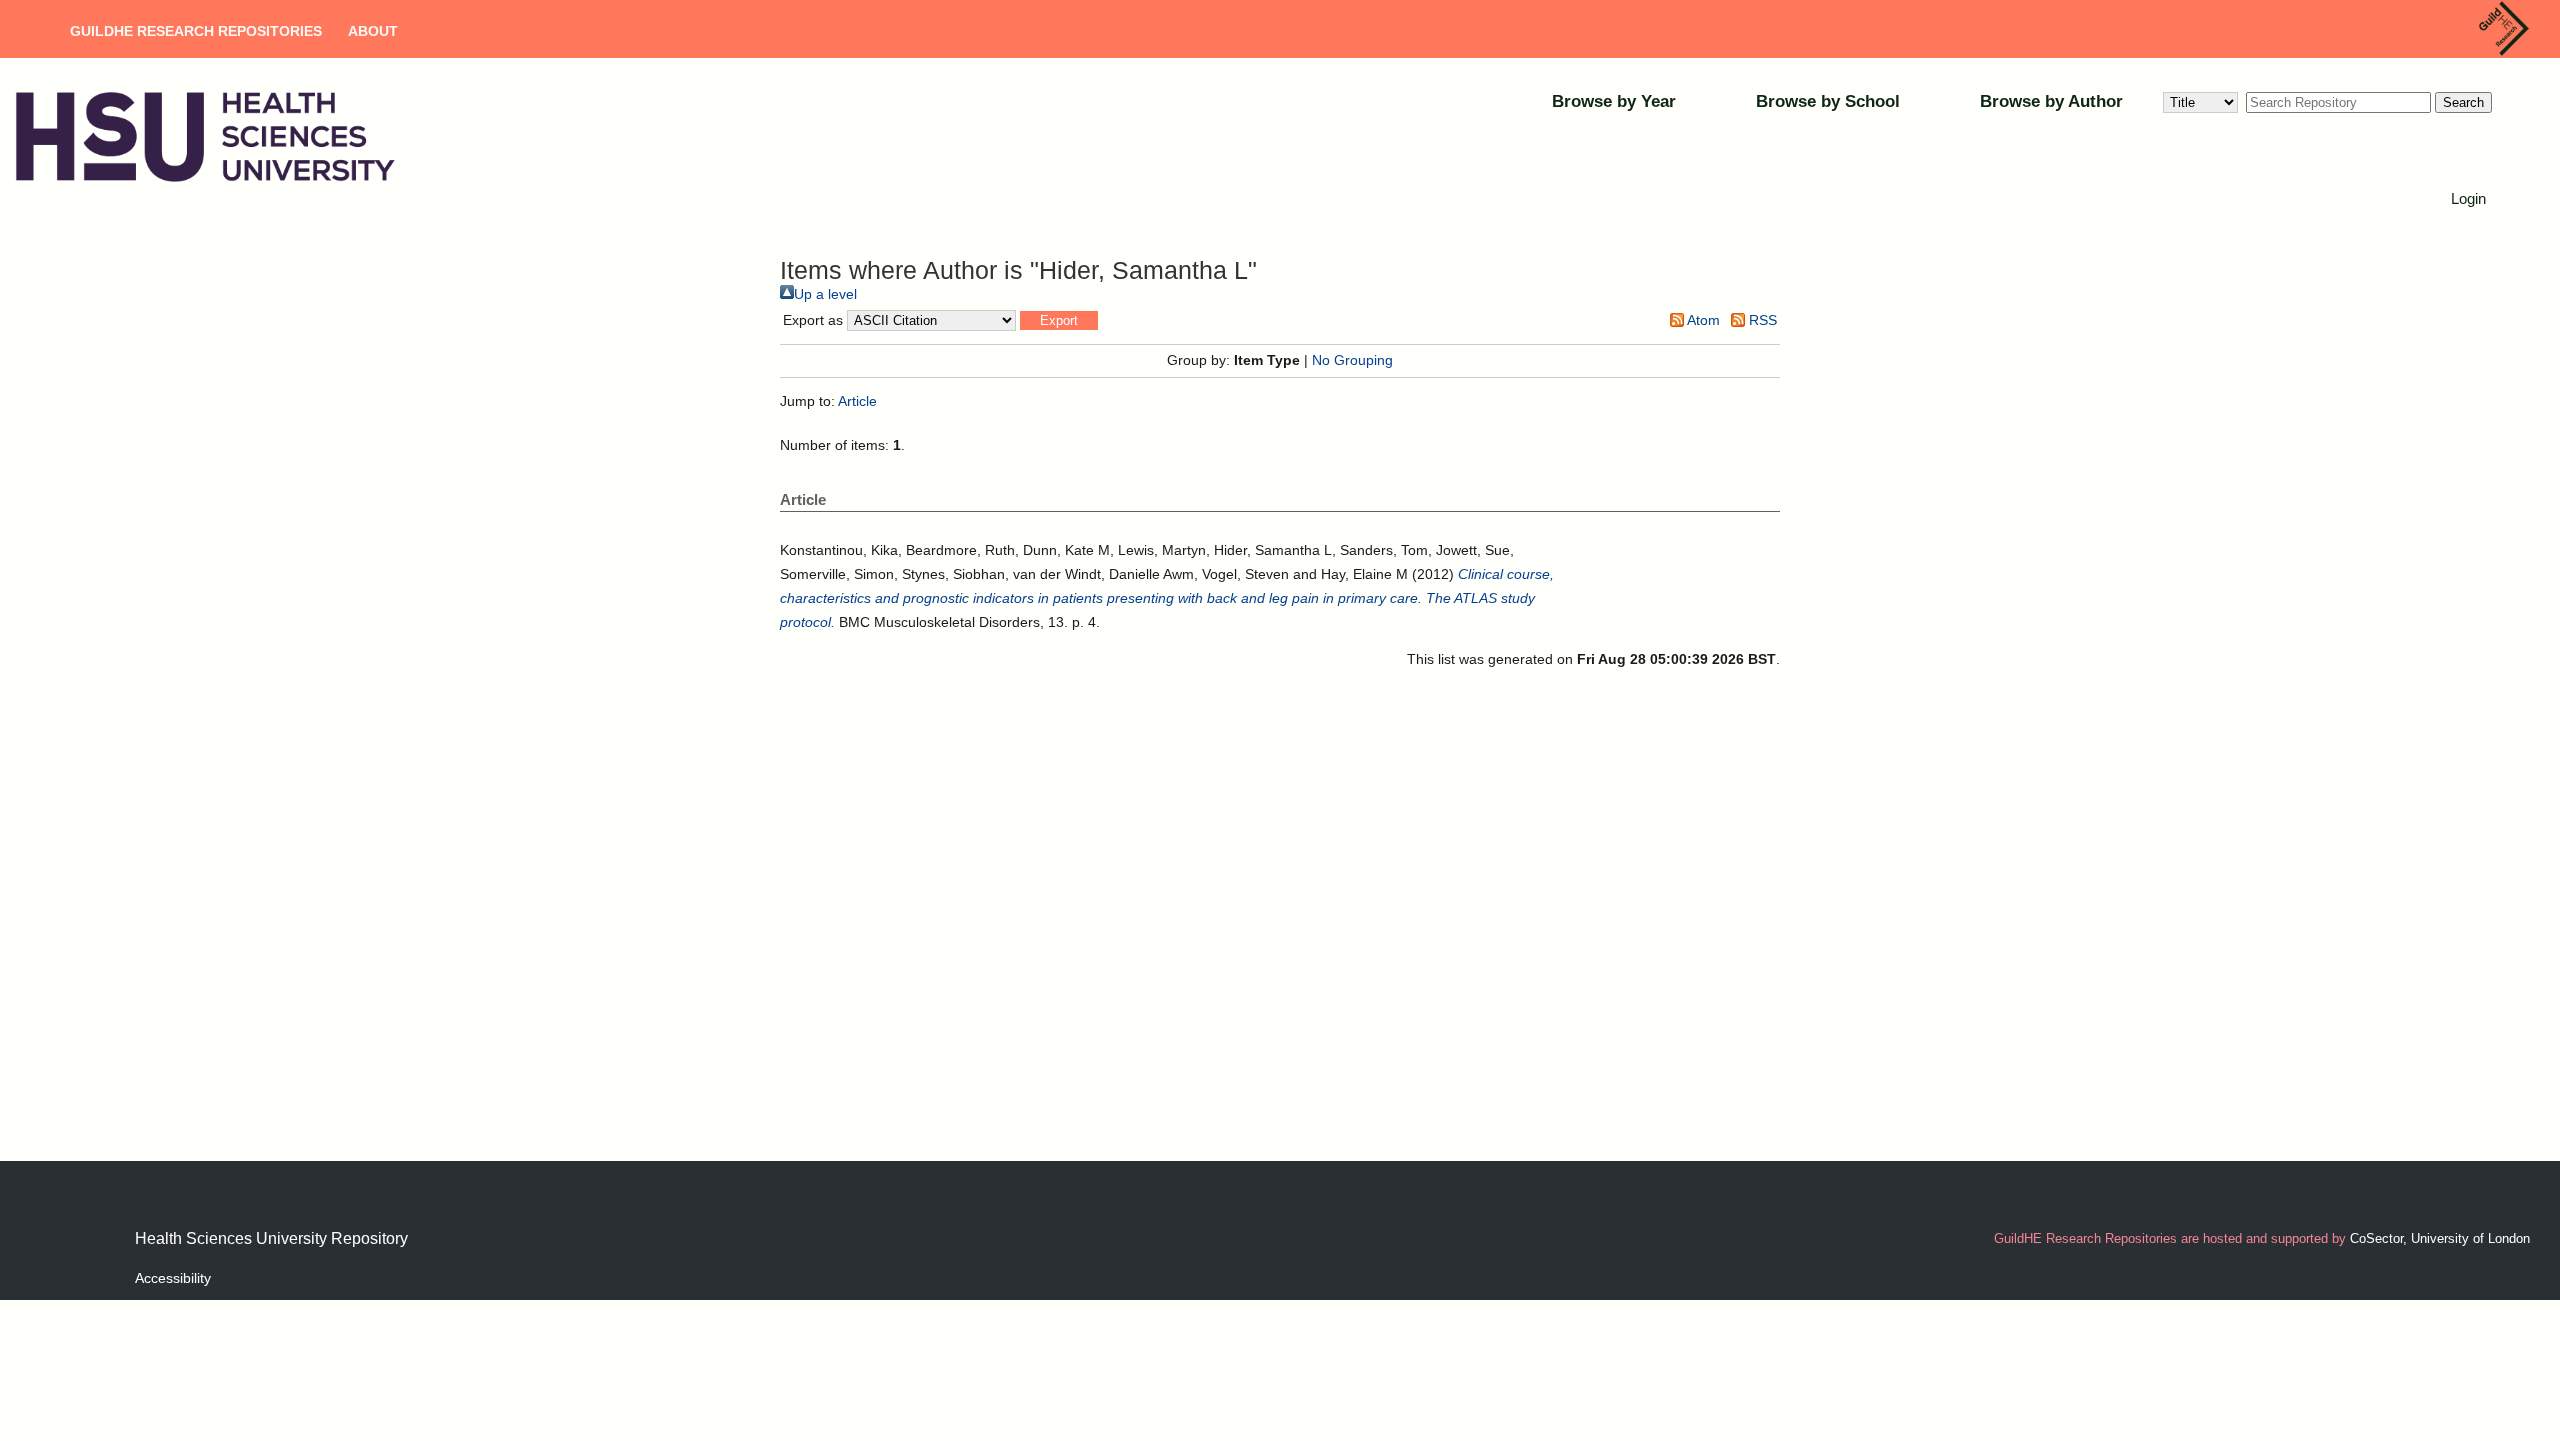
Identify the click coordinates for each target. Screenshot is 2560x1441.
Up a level (825, 294)
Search (2463, 102)
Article (857, 401)
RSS (1761, 320)
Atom (1702, 320)
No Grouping (1352, 360)
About (373, 31)
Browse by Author (2051, 101)
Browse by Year (1614, 101)
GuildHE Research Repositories (196, 31)
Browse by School (1828, 101)
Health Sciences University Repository (271, 1238)
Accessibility (173, 1278)
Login (2468, 198)
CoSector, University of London (2440, 1238)
